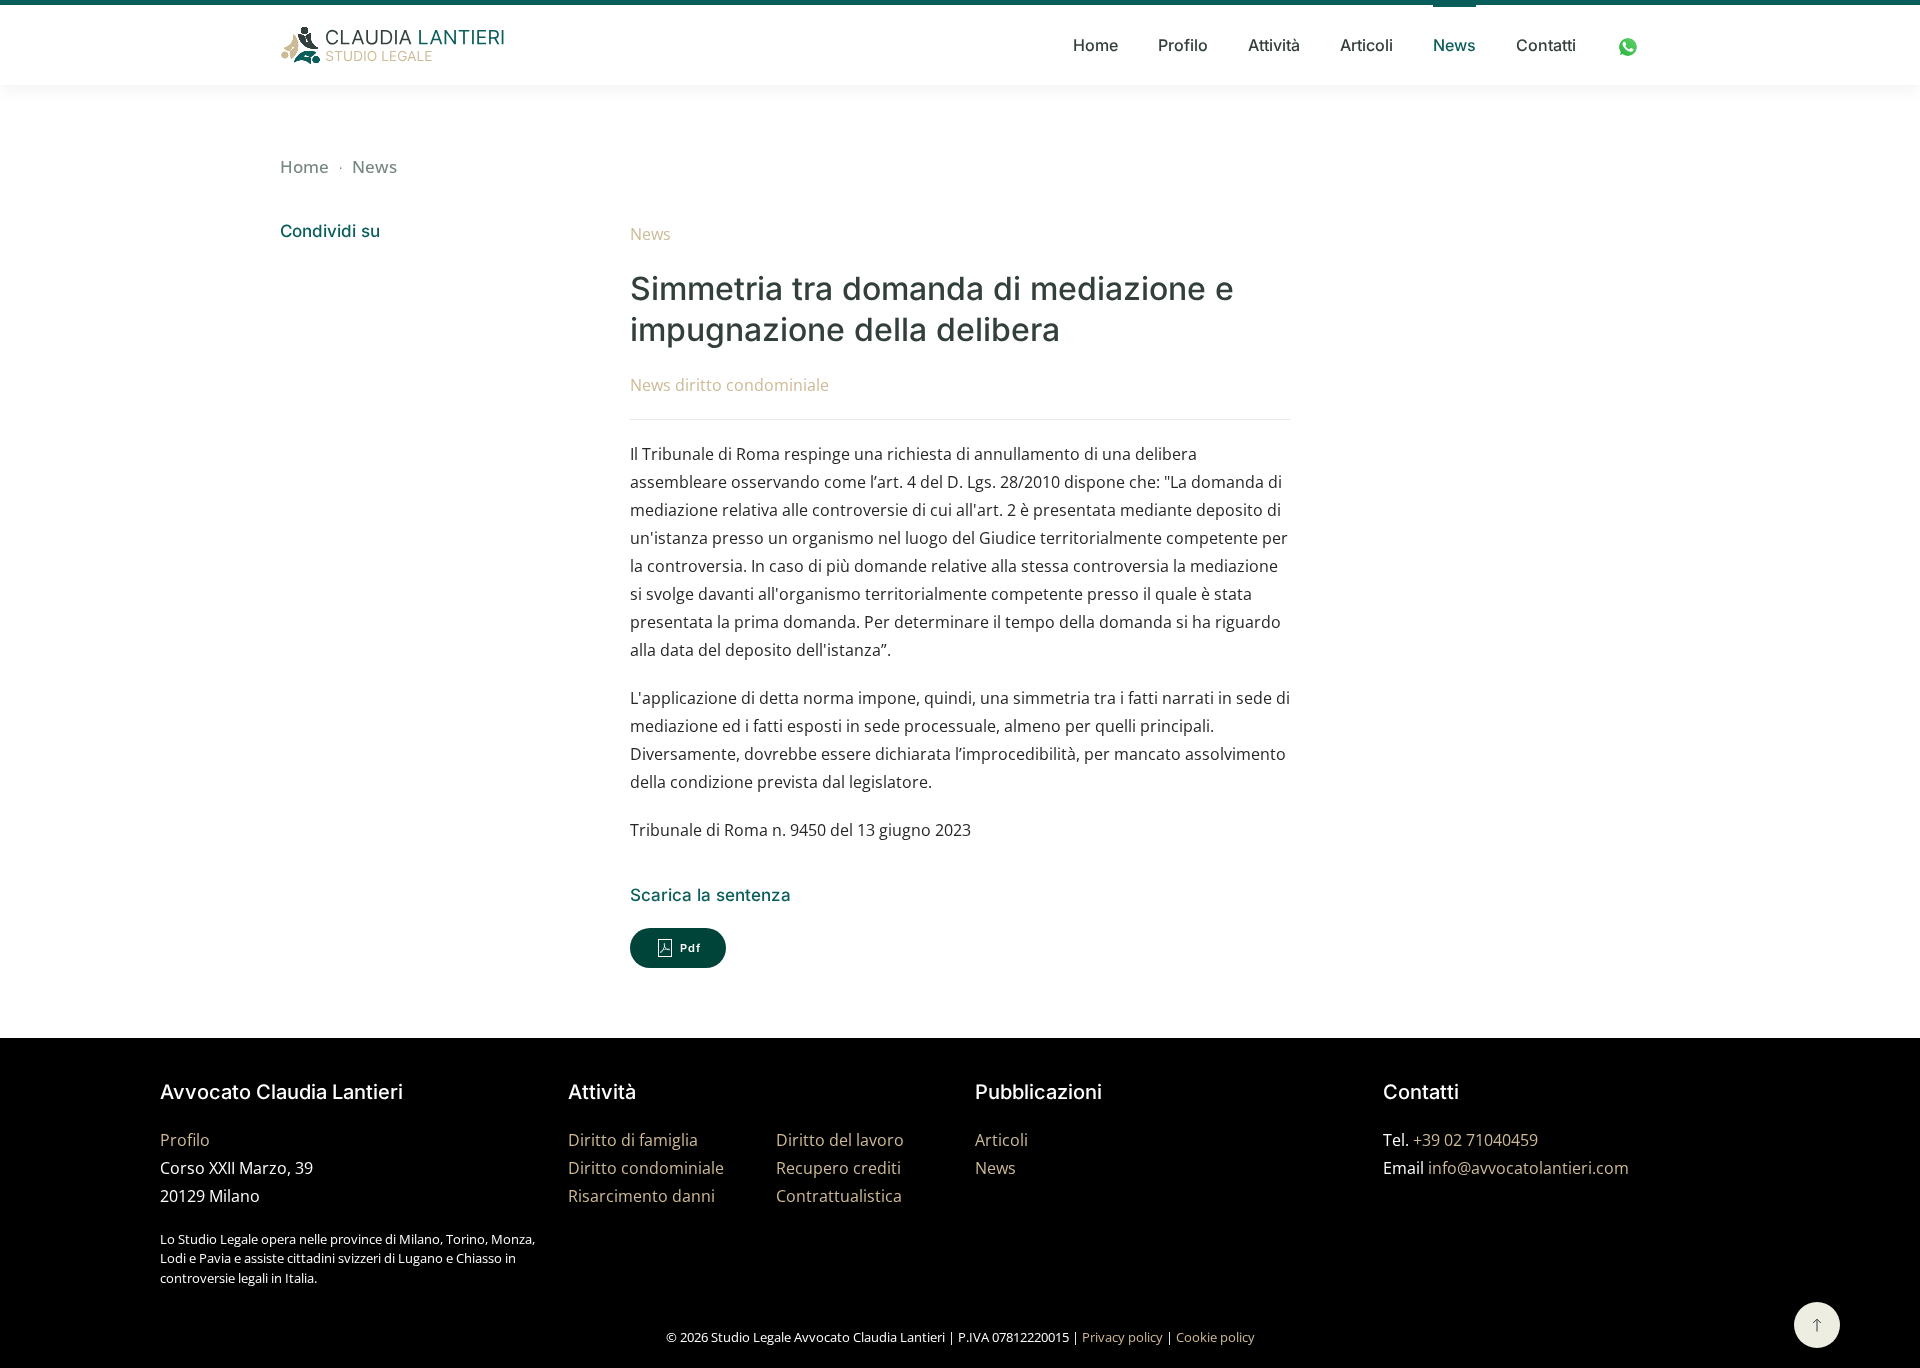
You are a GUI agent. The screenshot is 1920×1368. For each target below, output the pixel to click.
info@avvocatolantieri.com (1528, 1168)
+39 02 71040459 (1475, 1140)
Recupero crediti (838, 1168)
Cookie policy (1215, 1337)
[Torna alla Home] (392, 45)
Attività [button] (1274, 45)
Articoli (1366, 45)
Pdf (690, 948)
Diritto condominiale (646, 1168)
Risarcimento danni (641, 1196)
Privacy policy (1122, 1337)
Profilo (1183, 45)
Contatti (1546, 45)
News (1454, 45)
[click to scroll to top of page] (1817, 1325)
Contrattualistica (839, 1196)
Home (1095, 45)
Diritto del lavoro (840, 1140)
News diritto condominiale (729, 385)
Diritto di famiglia (633, 1140)
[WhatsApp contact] (1628, 45)
